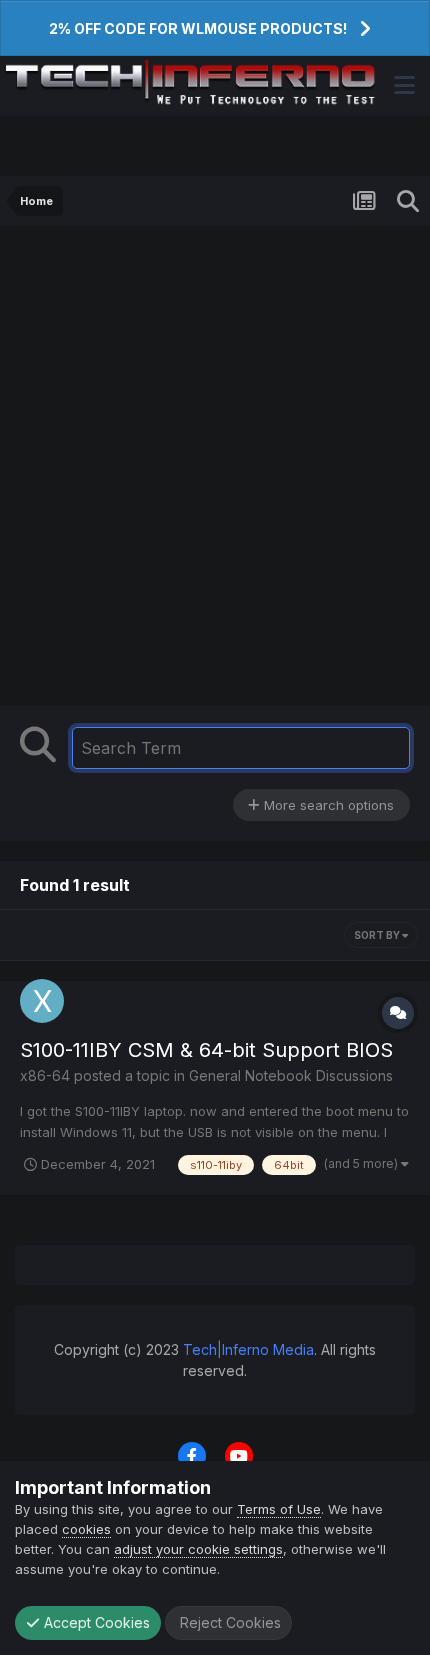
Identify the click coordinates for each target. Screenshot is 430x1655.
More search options (327, 805)
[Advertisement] (215, 471)
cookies (86, 1529)
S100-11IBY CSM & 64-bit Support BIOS (206, 1050)
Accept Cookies (95, 1622)
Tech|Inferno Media (248, 1349)
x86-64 (45, 1075)
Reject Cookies (228, 1622)
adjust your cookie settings (198, 1549)
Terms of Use (279, 1509)
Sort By (378, 935)
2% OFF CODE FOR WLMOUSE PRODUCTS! (198, 28)
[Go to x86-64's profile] (42, 1001)
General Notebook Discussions (291, 1075)
